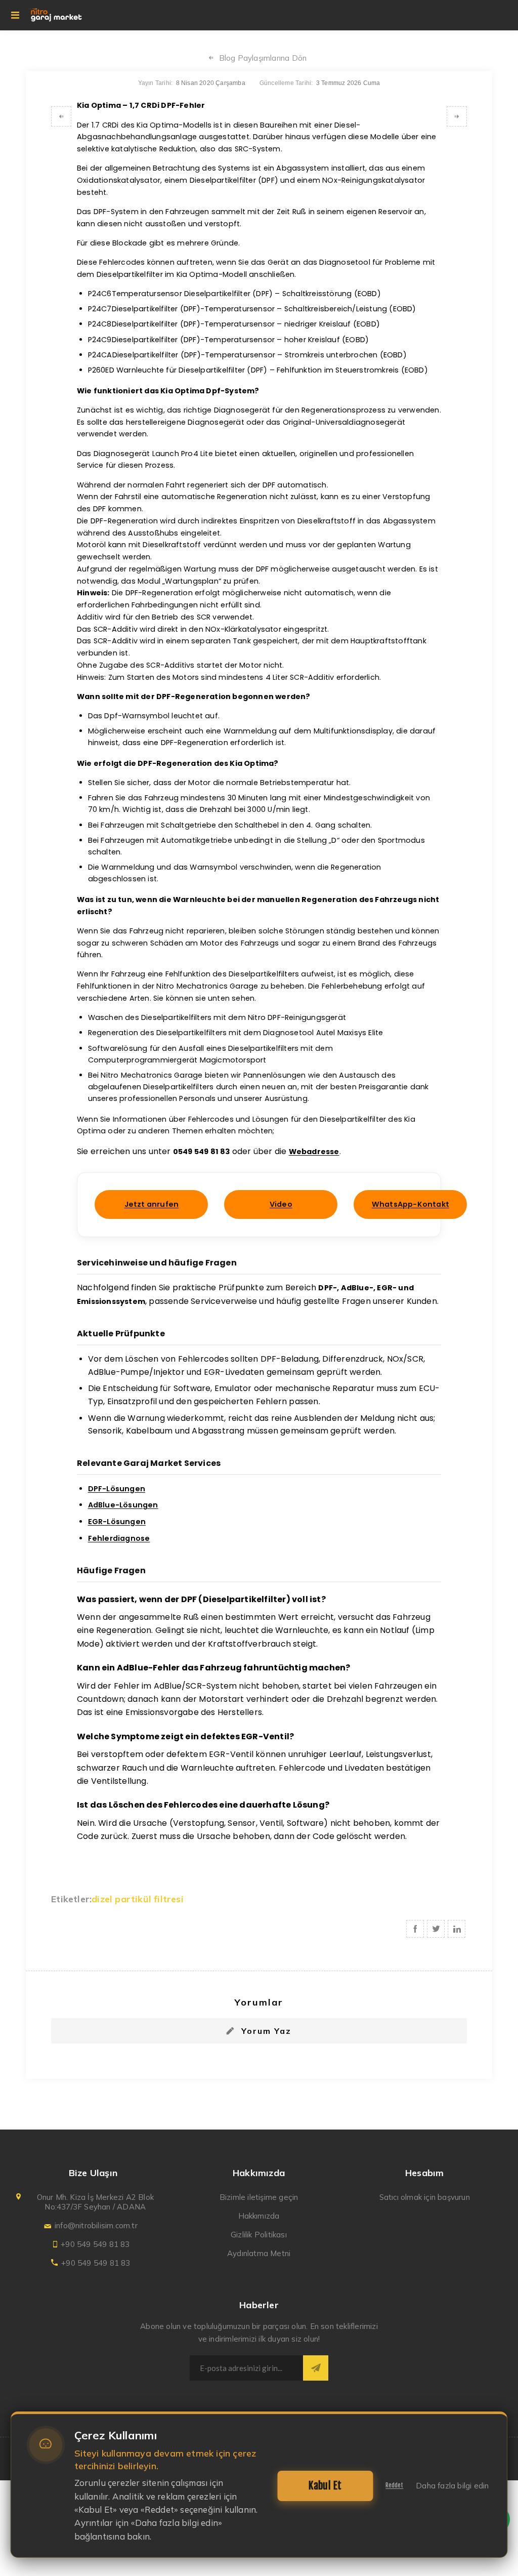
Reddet (394, 2485)
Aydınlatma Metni (259, 2253)
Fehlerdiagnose (119, 1538)
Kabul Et (325, 2486)
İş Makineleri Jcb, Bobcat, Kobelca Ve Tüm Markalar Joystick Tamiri (457, 116)
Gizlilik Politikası (259, 2235)
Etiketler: (71, 1899)
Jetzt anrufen (152, 1204)
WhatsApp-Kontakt (411, 1204)
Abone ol (316, 2368)
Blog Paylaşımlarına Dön (263, 58)
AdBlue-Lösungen (123, 1505)
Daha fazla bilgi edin (452, 2486)
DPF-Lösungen (117, 1489)
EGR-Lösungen (117, 1522)
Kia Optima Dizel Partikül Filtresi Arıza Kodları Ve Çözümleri (61, 116)
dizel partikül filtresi (138, 1899)
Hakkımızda (259, 2216)
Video (281, 1204)
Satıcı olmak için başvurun (425, 2197)
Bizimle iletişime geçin (259, 2197)
